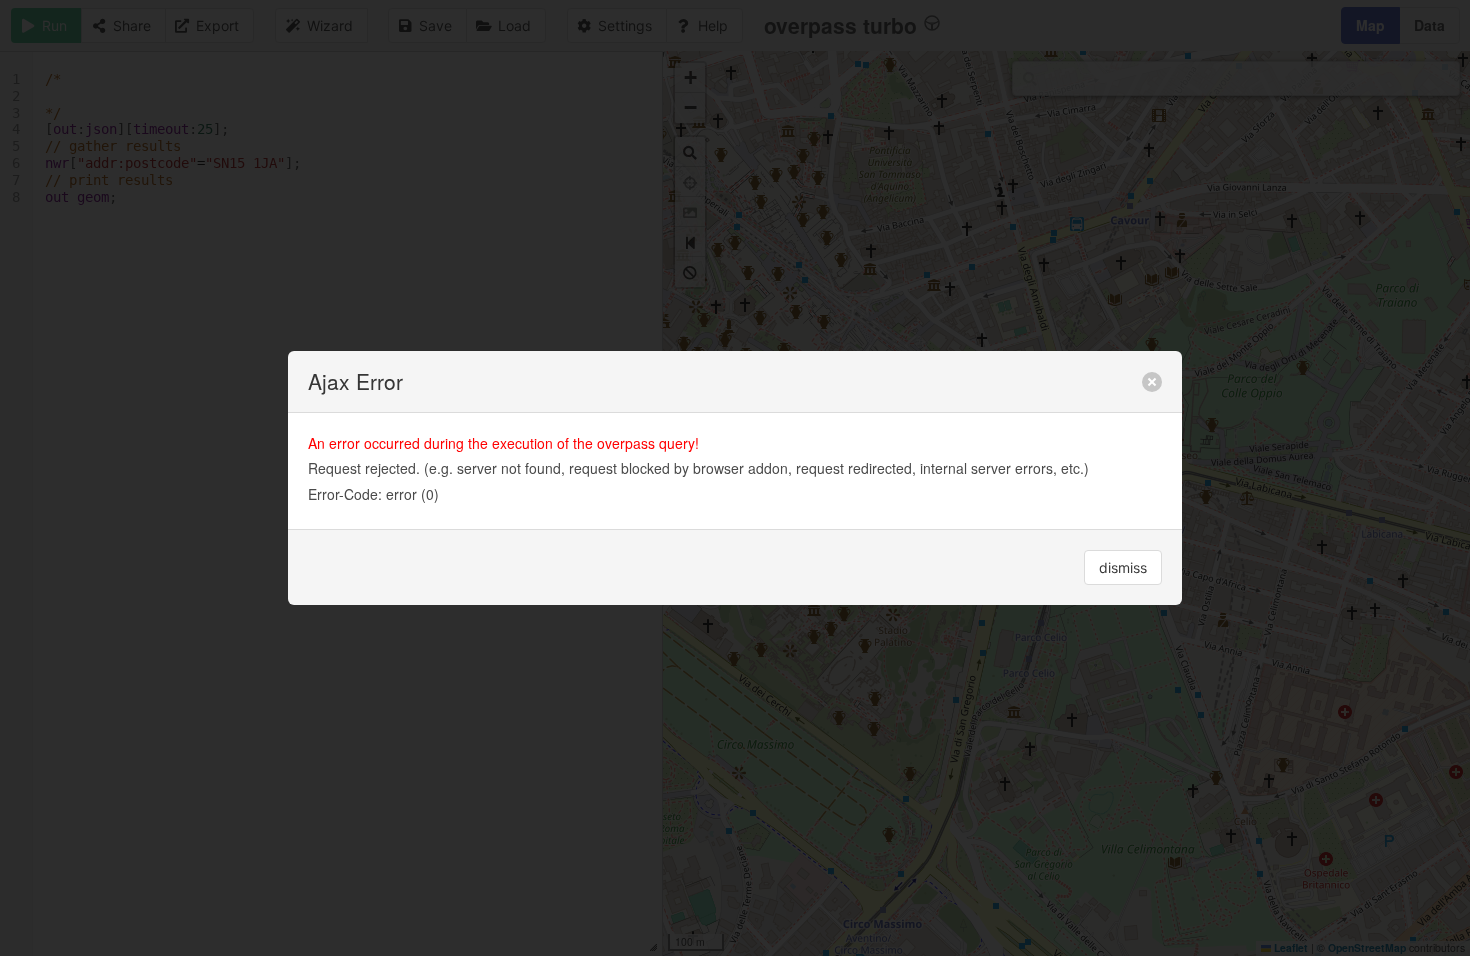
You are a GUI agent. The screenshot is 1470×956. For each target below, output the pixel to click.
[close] (1152, 382)
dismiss (1123, 567)
